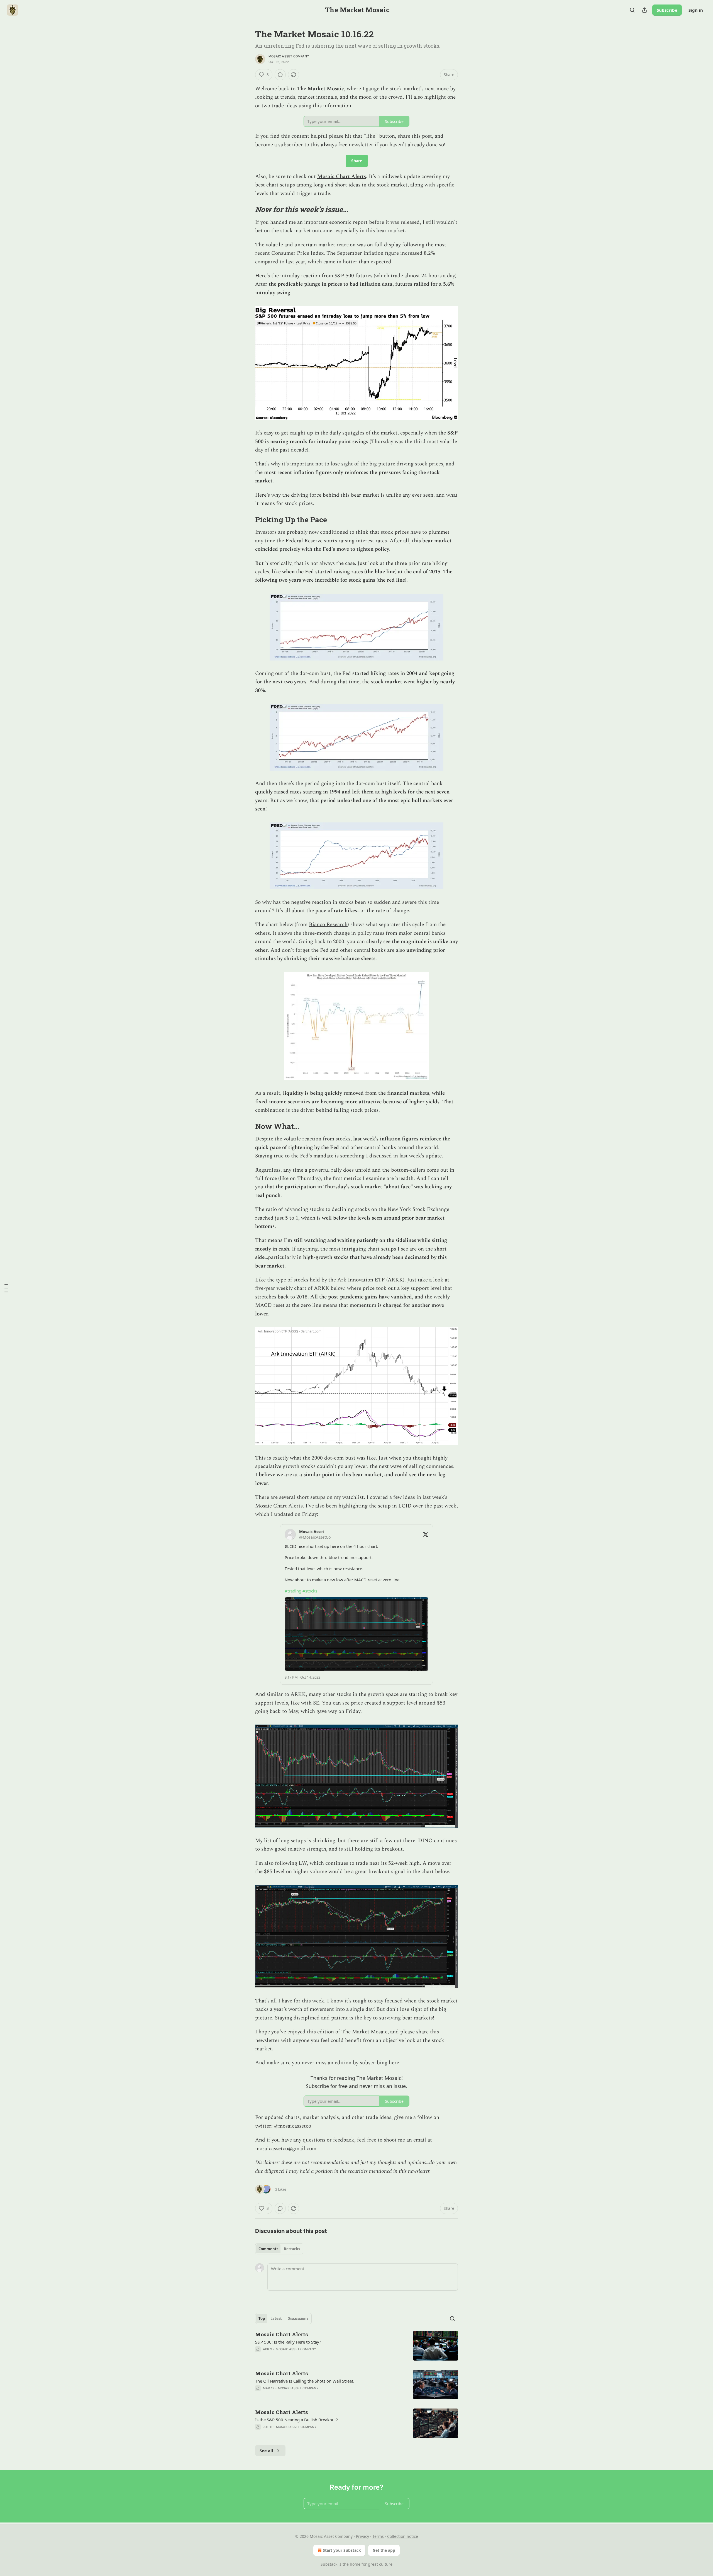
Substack (329, 2564)
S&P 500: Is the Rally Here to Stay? (288, 2342)
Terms (378, 2536)
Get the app (384, 2550)
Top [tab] (262, 2318)
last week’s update (421, 1156)
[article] (356, 2346)
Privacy (362, 2536)
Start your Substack (342, 2550)
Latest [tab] (276, 2318)
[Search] (632, 10)
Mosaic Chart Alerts (342, 177)
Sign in (696, 10)
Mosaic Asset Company (289, 56)
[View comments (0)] (280, 75)
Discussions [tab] (298, 2318)
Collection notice (403, 2536)
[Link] (247, 210)
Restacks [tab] (292, 2249)
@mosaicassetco (293, 2126)
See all (266, 2451)
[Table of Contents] (6, 1288)
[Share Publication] (644, 10)
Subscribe (667, 10)
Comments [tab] (268, 2249)
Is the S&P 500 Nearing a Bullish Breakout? (296, 2420)
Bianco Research (328, 925)
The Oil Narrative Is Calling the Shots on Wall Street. (305, 2381)
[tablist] (279, 2249)
